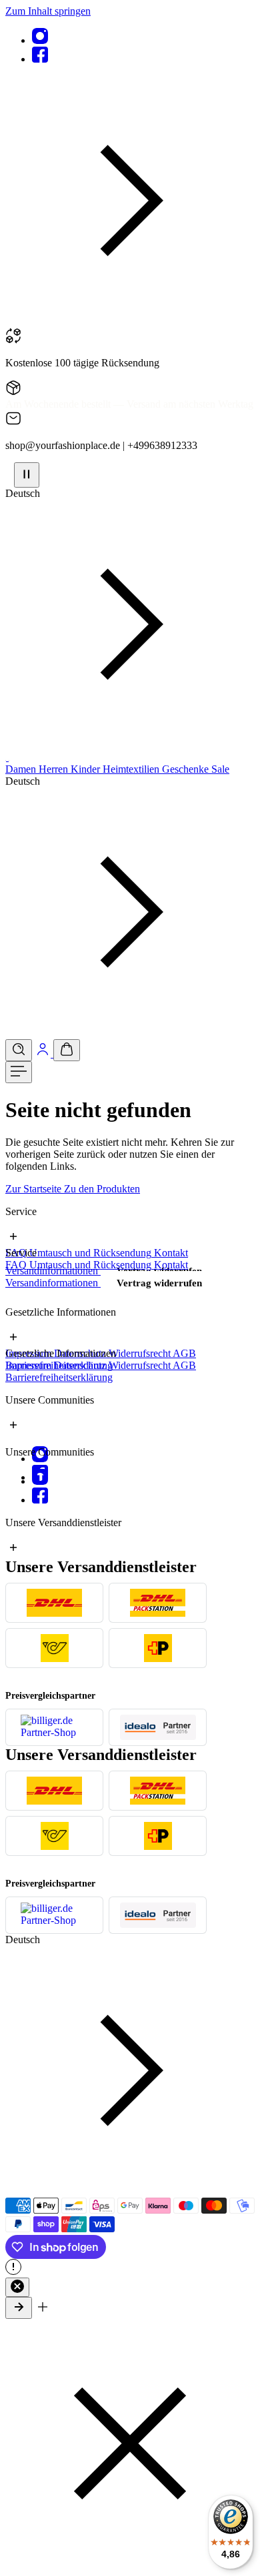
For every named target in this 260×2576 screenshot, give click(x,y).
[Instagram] (40, 40)
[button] (130, 321)
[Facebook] (40, 59)
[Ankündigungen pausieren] (27, 475)
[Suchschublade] (19, 1050)
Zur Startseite (35, 1189)
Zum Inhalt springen (48, 11)
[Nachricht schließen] (17, 2287)
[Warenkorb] (67, 1050)
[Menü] (19, 1072)
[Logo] (7, 757)
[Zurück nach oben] (19, 2308)
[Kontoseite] (44, 1054)
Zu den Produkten (102, 1189)
